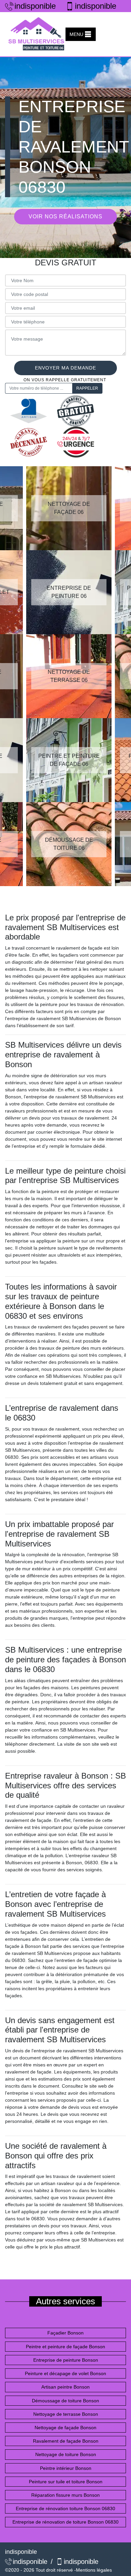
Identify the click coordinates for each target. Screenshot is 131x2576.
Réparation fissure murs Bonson (65, 2495)
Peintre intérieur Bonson (66, 2468)
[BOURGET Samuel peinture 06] (37, 34)
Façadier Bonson (65, 2333)
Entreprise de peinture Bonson (66, 2360)
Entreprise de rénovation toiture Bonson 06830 (65, 2508)
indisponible (34, 6)
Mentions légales (94, 2570)
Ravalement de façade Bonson (66, 2441)
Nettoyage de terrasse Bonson (66, 2414)
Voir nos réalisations (65, 216)
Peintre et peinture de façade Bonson (65, 2347)
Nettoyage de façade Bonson (65, 2428)
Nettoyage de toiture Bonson (66, 2454)
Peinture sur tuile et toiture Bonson (66, 2482)
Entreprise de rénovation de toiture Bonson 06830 (65, 2522)
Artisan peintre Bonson (65, 2387)
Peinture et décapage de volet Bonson (65, 2373)
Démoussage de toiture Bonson (65, 2401)
